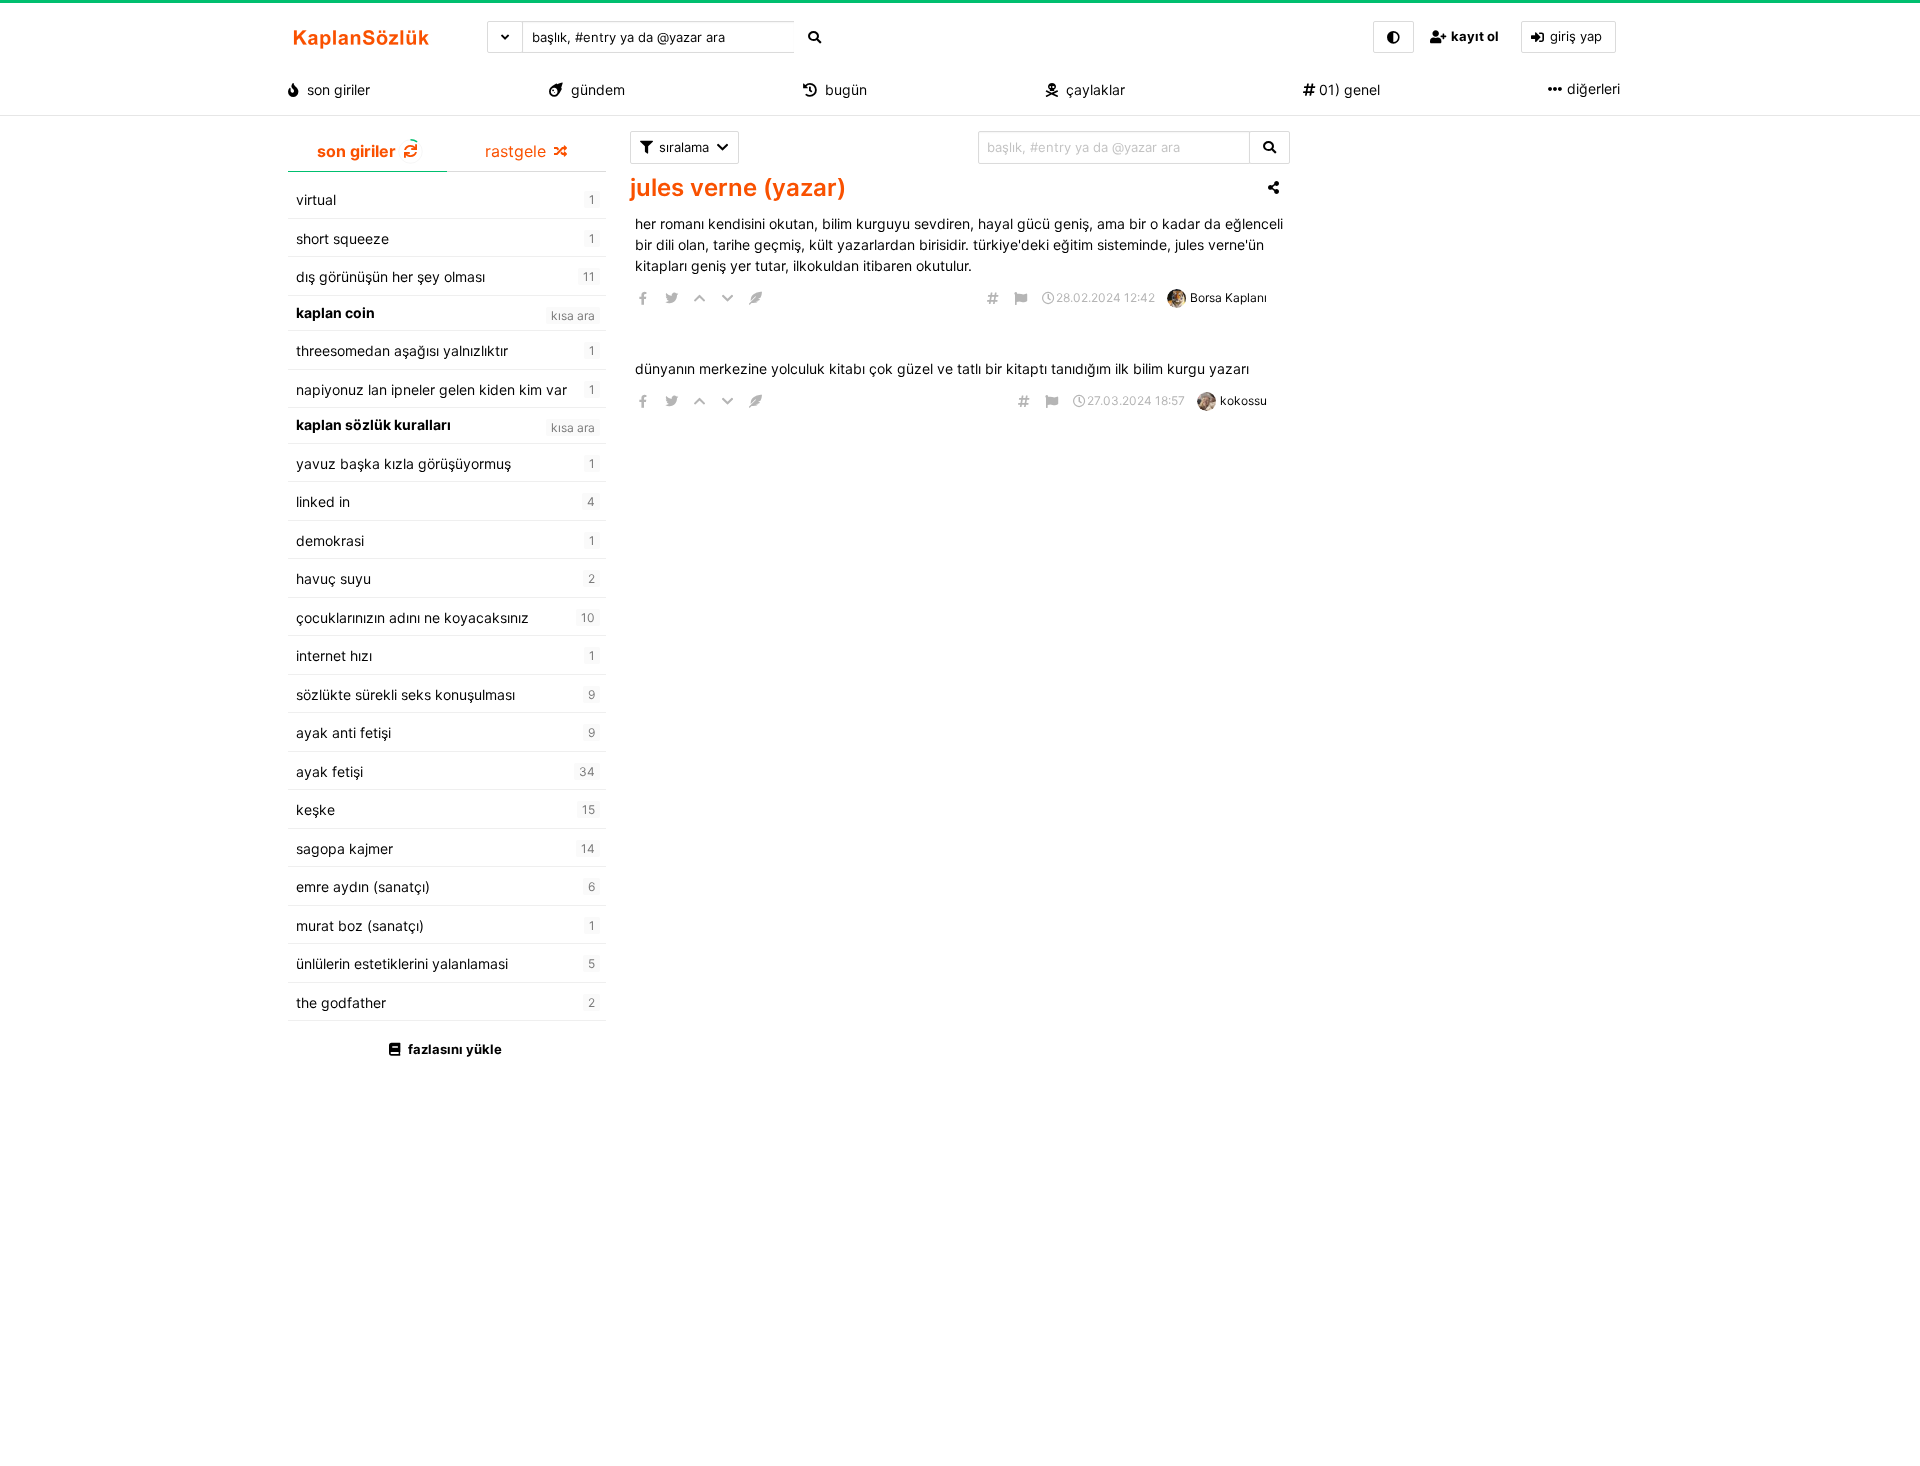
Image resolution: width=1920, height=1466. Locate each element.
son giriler (334, 89)
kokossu (1243, 400)
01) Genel (1347, 89)
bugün (842, 89)
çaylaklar (1091, 89)
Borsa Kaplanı (1228, 297)
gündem (594, 89)
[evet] (1269, 147)
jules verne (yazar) (738, 187)
